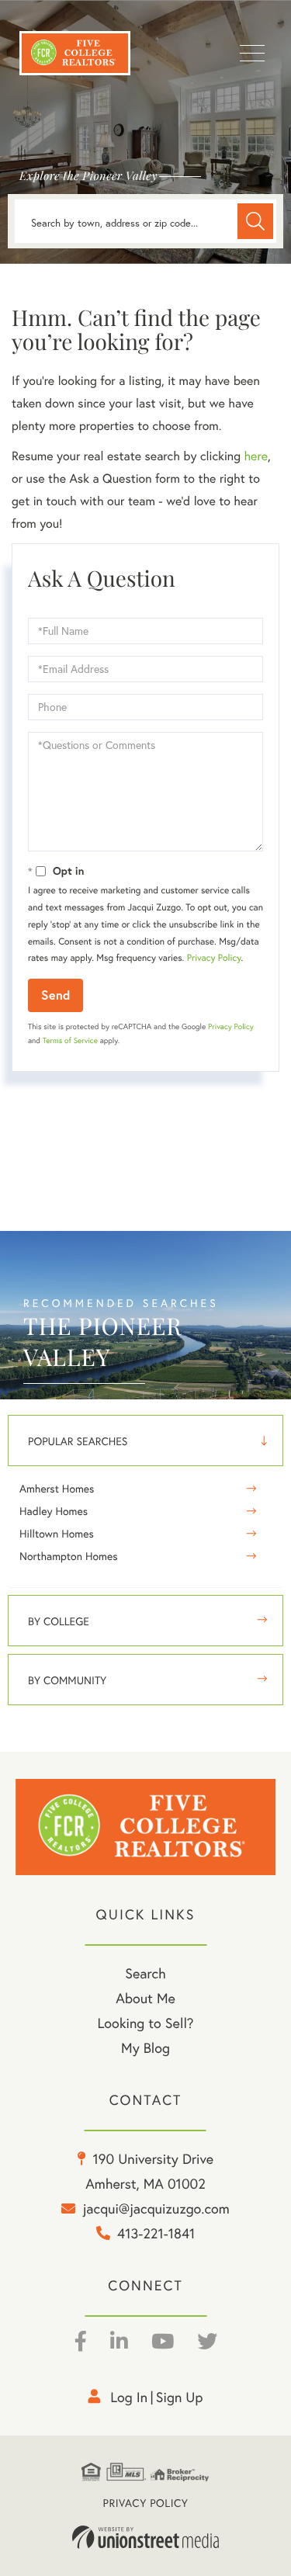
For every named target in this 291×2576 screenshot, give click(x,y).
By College (59, 1621)
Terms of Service (70, 1040)
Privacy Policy (214, 958)
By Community (67, 1680)
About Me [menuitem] (145, 1998)
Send (55, 995)
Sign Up (180, 2397)
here (255, 456)
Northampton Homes (69, 1556)
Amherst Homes (57, 1489)
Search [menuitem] (145, 1973)
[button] (255, 221)
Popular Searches (78, 1441)
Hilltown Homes (57, 1534)
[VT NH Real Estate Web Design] (146, 2537)
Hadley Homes (54, 1511)
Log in (129, 2397)
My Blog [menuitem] (145, 2048)
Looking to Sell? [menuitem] (145, 2023)
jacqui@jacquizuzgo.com (156, 2208)
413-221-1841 (156, 2233)
